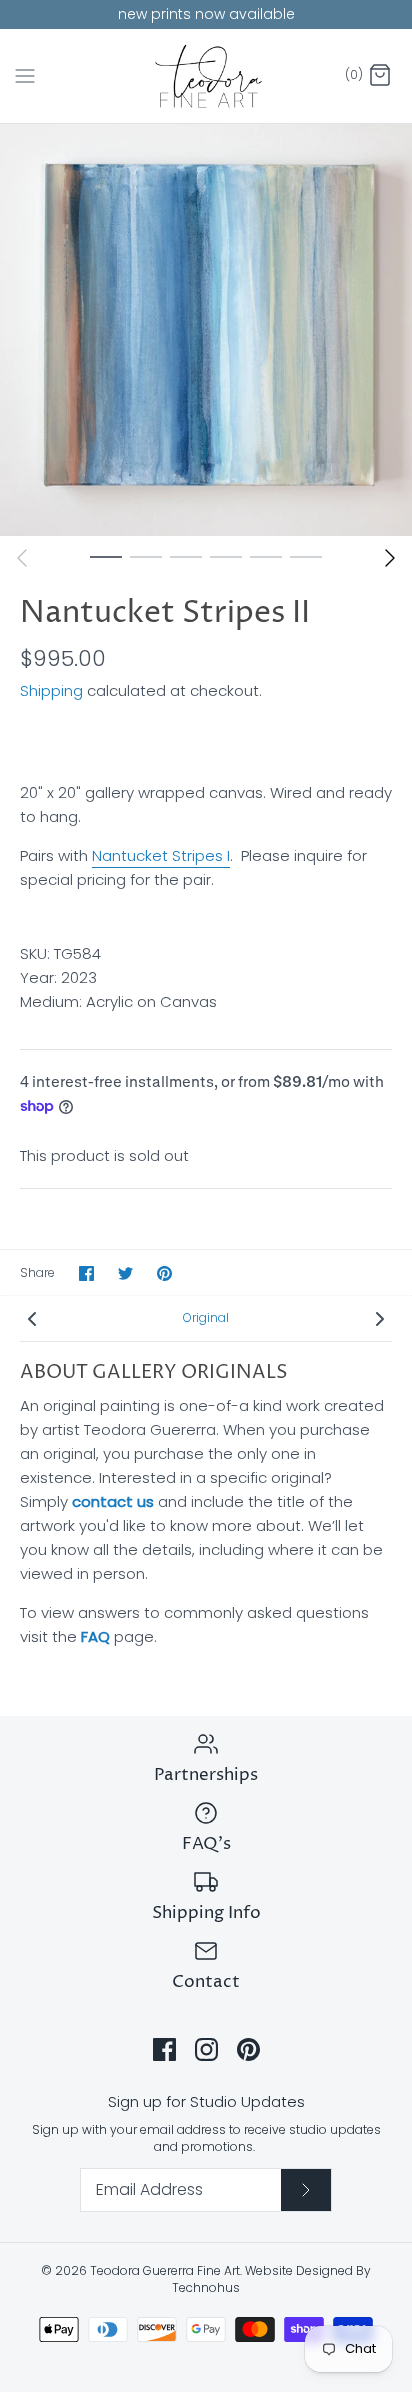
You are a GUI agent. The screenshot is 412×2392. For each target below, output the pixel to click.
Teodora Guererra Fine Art (165, 2270)
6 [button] (306, 556)
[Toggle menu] (25, 75)
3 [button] (186, 556)
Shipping (51, 690)
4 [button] (226, 556)
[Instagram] (206, 2049)
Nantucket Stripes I (161, 855)
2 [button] (146, 556)
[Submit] (306, 2190)
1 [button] (106, 556)
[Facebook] (164, 2049)
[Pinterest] (248, 2049)
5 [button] (266, 556)
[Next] (390, 558)
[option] (206, 330)
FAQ (95, 1636)
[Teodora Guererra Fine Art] (206, 76)
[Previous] (22, 558)
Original (206, 1317)
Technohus (206, 2287)
